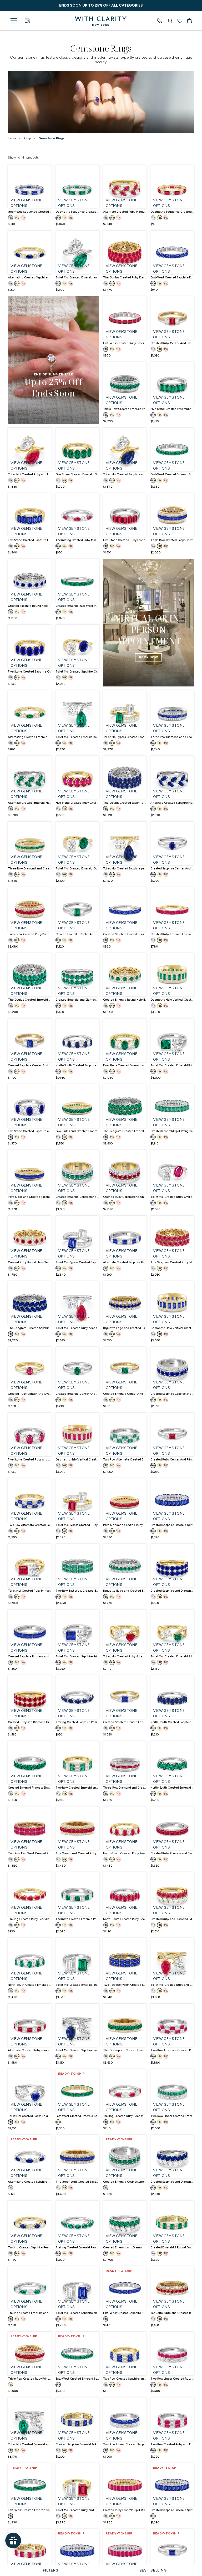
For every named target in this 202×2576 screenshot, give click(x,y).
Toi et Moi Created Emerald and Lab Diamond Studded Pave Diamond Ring (30, 2444)
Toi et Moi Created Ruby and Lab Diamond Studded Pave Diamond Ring (172, 1985)
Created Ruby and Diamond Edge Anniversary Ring (172, 1919)
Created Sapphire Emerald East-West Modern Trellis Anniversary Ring (125, 934)
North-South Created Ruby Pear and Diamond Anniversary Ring (125, 1853)
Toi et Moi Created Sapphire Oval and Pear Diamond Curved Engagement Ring (77, 672)
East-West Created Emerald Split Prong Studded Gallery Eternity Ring (172, 474)
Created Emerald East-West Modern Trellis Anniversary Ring (77, 606)
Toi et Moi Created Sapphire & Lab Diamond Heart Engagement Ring (30, 2116)
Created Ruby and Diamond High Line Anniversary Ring (30, 1722)
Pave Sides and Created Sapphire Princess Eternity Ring (30, 1197)
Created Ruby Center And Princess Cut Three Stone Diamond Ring (172, 1460)
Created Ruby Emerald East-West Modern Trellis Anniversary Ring (172, 934)
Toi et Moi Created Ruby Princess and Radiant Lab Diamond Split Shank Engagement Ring (30, 1591)
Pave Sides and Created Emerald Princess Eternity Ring (77, 1131)
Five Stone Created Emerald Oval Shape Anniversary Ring (77, 474)
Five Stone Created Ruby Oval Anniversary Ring (77, 803)
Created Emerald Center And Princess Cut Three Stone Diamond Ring (125, 1394)
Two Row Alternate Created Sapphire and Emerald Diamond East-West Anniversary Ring (30, 1525)
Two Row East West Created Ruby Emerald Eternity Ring (30, 1853)
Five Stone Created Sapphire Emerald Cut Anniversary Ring (30, 540)
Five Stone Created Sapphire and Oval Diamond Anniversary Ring (30, 1131)
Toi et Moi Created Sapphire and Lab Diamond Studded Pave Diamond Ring (77, 2050)
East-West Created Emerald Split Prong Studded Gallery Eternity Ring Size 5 (30, 2510)
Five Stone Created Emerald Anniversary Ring (172, 409)
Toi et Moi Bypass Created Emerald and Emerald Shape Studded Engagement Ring (125, 737)
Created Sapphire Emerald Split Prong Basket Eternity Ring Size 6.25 (172, 2510)
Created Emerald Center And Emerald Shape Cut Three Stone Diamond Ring (77, 934)
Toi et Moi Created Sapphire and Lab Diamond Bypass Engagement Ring (125, 474)
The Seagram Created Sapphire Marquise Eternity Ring (30, 1328)
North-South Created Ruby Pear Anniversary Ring (125, 1919)
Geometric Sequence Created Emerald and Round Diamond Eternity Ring (77, 212)
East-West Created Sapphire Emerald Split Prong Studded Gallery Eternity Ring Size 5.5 (125, 2313)
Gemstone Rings (51, 138)
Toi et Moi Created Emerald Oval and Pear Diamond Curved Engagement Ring (77, 869)
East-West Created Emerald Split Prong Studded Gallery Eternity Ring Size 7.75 (77, 2379)
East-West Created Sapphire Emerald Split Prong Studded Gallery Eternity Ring (172, 278)
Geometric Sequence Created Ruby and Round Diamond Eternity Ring (172, 212)
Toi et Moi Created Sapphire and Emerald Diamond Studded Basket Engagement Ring (77, 2313)
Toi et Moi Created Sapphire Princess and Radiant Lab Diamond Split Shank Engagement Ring (77, 1656)
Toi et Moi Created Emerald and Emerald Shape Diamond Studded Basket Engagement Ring (77, 1985)
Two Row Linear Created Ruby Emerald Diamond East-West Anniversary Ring (172, 2379)
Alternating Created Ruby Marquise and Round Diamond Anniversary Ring (77, 540)
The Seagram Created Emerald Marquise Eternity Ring (125, 1131)
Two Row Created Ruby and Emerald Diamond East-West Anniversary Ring (172, 2444)
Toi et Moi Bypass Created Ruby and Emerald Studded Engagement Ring (77, 1525)
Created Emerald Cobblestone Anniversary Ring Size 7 (125, 2182)
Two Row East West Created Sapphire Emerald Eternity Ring (125, 1985)
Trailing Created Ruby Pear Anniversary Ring (30, 1919)
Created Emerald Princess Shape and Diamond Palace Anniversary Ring (30, 1788)
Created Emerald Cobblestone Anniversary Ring (77, 1197)
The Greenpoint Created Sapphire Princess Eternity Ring (77, 2182)
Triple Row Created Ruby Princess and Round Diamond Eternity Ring (30, 934)
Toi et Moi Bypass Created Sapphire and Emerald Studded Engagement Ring (77, 1262)
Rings (27, 138)
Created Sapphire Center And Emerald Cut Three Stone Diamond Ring (30, 1065)
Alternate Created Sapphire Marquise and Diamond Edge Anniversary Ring (172, 803)
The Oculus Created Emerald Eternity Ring (30, 1000)
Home (12, 138)
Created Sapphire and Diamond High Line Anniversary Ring (172, 1591)
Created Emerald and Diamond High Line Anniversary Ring (77, 1000)
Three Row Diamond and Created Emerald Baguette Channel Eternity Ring (30, 869)
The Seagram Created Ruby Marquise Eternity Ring (172, 1262)
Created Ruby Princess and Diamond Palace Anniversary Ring (172, 1853)
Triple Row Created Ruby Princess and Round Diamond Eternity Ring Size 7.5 (30, 2379)
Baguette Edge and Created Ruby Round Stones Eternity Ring (172, 2313)
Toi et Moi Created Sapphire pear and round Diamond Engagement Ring (125, 869)
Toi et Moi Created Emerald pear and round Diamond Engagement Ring (77, 737)
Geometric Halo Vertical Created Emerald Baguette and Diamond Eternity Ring (172, 1000)
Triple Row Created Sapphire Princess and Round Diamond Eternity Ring (172, 540)
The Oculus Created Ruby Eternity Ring (125, 278)
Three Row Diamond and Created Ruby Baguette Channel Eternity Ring (125, 1788)
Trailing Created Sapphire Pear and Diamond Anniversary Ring (30, 2247)
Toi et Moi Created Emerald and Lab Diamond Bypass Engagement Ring (77, 278)
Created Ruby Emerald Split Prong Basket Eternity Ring (125, 2510)
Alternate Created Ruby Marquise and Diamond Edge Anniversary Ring (125, 212)
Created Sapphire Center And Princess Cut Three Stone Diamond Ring (125, 1722)
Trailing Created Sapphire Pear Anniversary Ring (77, 1722)
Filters (51, 2570)
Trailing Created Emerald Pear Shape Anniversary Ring (77, 2247)
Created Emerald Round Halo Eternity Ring (125, 1000)
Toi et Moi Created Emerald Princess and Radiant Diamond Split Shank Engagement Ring (172, 1065)
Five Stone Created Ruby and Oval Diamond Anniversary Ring (30, 1460)
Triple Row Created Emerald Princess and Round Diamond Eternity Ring (125, 409)
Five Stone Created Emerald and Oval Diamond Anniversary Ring (125, 1065)
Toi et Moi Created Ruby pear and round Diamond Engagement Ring (77, 1328)
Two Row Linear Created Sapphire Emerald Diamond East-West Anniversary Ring (125, 2444)
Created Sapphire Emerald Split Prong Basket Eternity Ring (172, 1525)
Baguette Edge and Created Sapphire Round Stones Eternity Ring (125, 1328)
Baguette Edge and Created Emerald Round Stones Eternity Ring (125, 1591)
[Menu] (14, 21)
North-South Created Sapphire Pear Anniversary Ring (172, 1722)
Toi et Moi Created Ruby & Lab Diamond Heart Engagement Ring (125, 1656)
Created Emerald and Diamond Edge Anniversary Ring (125, 2247)
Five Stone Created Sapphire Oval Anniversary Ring (30, 672)
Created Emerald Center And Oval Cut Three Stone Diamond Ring (77, 1394)
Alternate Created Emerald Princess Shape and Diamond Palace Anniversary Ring (77, 1919)
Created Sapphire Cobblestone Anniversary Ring (172, 1394)
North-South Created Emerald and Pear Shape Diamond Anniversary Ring (30, 1985)
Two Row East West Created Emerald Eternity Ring (77, 1591)
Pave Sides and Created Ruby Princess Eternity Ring (125, 1525)
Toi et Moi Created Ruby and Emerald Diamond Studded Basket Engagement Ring (77, 2510)
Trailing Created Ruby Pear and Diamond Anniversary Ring (125, 2116)
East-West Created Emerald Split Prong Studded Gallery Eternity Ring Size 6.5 (77, 2116)
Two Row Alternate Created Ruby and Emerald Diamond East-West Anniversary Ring (172, 2050)
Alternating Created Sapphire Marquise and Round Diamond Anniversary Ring (30, 278)
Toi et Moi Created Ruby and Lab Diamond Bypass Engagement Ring (30, 474)
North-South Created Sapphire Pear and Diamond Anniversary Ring (77, 1065)
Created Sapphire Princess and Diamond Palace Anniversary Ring (30, 1656)
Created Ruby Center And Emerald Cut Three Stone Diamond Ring (172, 343)
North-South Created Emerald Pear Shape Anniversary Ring (172, 1788)
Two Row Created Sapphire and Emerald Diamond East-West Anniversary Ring (125, 2379)
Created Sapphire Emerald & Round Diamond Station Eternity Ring (77, 2444)
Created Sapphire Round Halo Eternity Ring (30, 606)
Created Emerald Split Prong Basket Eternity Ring (172, 1131)
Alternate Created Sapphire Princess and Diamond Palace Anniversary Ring (125, 1262)
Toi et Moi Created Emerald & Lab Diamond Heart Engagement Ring (172, 1656)
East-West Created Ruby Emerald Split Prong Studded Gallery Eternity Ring (125, 343)
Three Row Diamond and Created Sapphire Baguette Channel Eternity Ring (172, 737)
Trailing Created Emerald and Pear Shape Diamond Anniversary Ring (30, 2313)
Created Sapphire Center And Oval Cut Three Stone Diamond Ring (172, 869)
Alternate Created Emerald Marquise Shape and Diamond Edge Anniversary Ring (30, 803)
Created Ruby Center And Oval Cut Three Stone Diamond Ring (30, 1394)
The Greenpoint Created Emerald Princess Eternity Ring (125, 2050)
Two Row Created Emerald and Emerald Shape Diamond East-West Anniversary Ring (77, 1788)
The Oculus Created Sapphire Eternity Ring (125, 803)
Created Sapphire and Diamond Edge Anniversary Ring (172, 2182)
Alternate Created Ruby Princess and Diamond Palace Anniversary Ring (30, 2050)
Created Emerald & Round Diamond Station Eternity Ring (172, 2247)
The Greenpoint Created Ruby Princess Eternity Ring (77, 1853)
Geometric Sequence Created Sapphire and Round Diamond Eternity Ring (30, 212)
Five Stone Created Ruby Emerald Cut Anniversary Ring (125, 540)
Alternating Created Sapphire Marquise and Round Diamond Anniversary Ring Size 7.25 (30, 2182)
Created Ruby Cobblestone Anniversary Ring (125, 1197)
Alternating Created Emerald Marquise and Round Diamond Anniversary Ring (30, 737)
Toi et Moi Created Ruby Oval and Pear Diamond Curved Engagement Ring (172, 1197)
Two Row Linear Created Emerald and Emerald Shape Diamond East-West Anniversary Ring (172, 2116)
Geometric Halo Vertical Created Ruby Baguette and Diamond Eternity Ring (77, 1460)
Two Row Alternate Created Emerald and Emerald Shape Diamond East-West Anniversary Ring (125, 1460)
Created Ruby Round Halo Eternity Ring (30, 1262)
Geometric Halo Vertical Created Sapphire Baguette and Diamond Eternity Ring (172, 1328)
